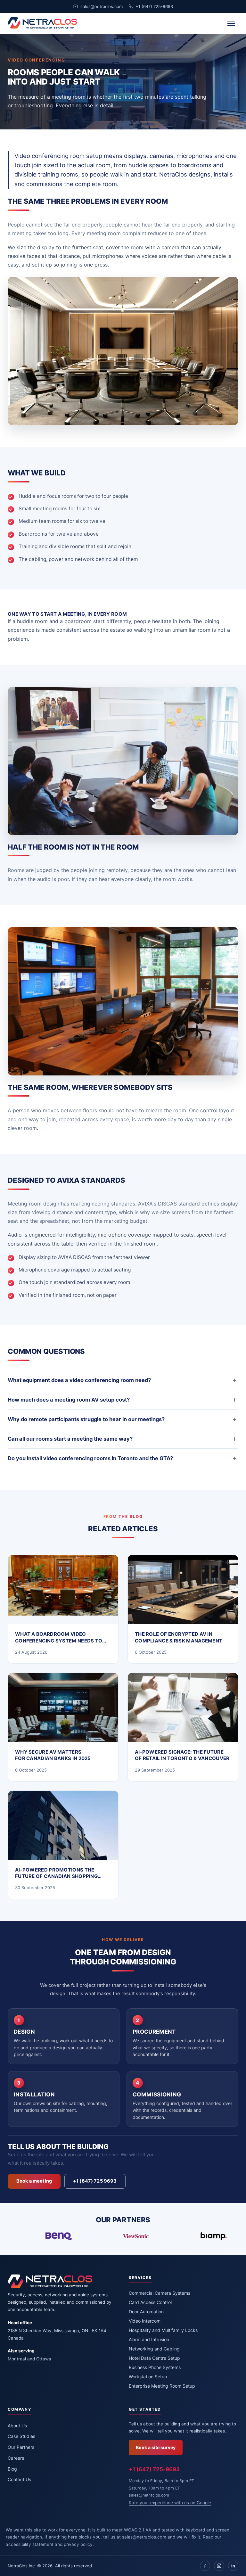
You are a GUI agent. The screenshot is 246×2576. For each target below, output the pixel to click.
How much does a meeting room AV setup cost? (69, 1400)
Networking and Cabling (154, 2349)
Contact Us (19, 2479)
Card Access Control (150, 2302)
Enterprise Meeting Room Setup (162, 2386)
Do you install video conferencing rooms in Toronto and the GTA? (90, 1458)
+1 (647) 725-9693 (154, 6)
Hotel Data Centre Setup (154, 2358)
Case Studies (21, 2436)
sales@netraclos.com (102, 6)
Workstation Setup (148, 2377)
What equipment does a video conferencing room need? (79, 1380)
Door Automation (146, 2312)
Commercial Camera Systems (160, 2293)
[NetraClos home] (42, 23)
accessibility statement (30, 2544)
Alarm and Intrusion (149, 2339)
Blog (12, 2469)
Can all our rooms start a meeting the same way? (70, 1439)
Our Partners (21, 2447)
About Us (17, 2426)
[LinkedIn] (233, 2566)
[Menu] (231, 23)
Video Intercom (145, 2321)
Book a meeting (34, 2181)
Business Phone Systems (155, 2367)
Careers (16, 2458)
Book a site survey (156, 2447)
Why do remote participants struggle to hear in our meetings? (86, 1419)
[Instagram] (219, 2566)
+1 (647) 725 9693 (95, 2181)
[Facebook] (205, 2566)
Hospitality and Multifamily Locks (163, 2330)
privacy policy (78, 2544)
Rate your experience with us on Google (170, 2503)
